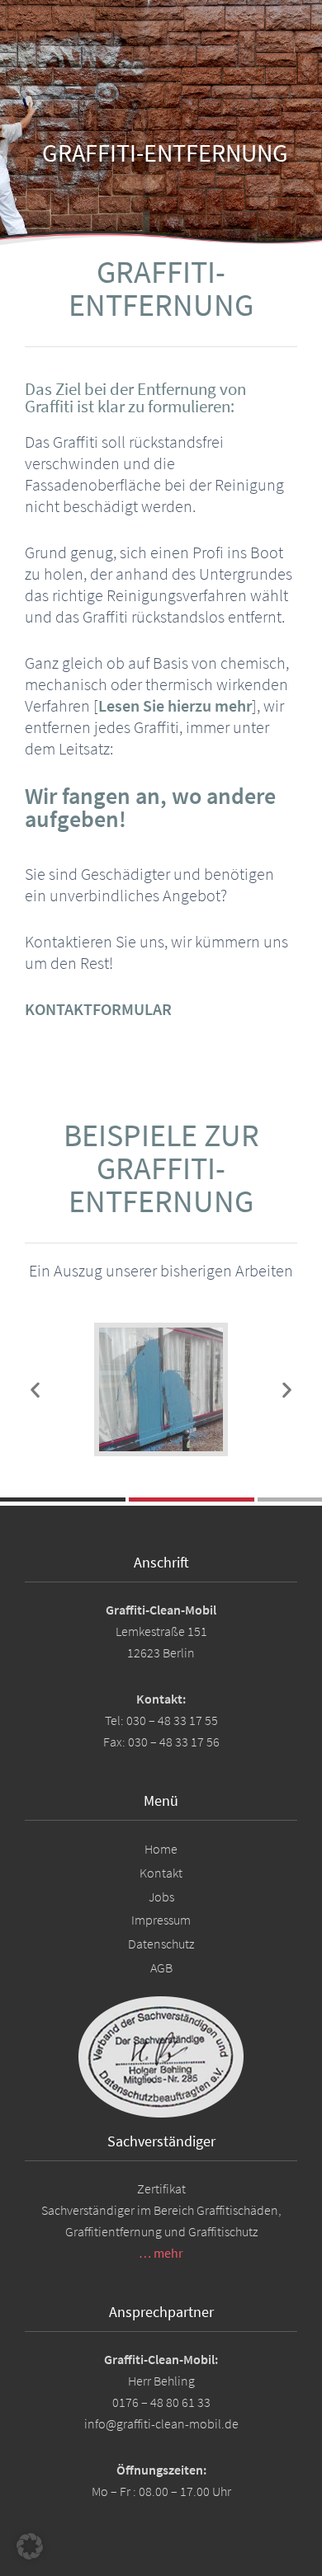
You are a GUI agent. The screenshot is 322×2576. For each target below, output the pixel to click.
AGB (161, 1967)
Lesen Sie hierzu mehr (175, 705)
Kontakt (161, 1873)
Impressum (161, 1920)
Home (161, 1849)
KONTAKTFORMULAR (98, 1009)
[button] (35, 1390)
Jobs (161, 1897)
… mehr (161, 2253)
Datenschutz (161, 1944)
